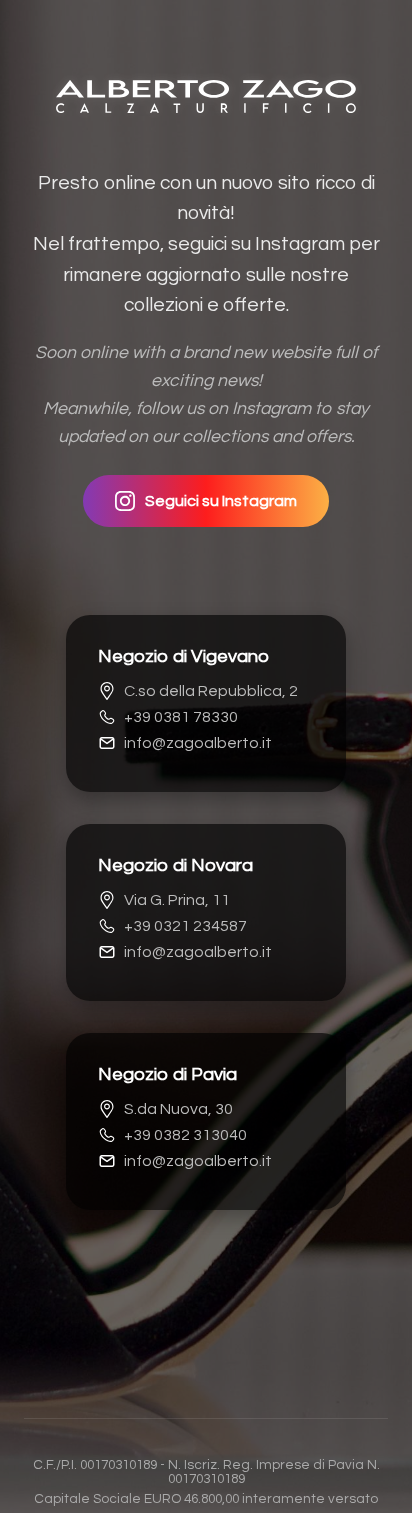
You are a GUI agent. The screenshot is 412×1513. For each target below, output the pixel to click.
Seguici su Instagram (221, 501)
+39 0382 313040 (185, 1135)
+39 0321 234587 (185, 926)
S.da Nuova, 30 (178, 1109)
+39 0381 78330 (181, 717)
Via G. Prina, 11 (177, 900)
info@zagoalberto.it (198, 743)
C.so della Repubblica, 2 (211, 691)
